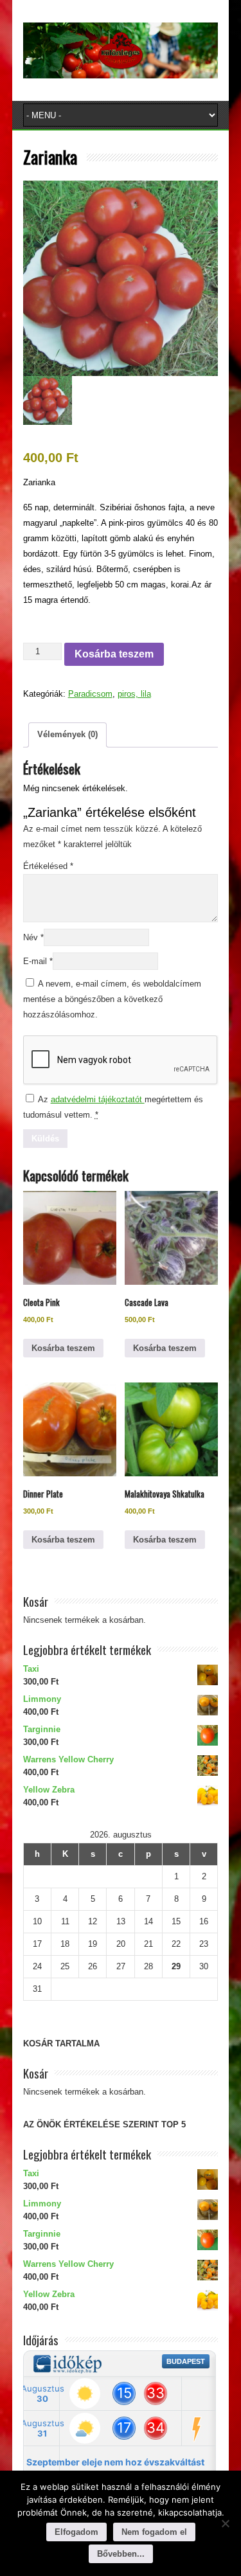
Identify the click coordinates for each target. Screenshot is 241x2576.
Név (33, 937)
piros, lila (134, 694)
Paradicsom (90, 694)
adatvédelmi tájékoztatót (98, 1099)
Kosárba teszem (114, 654)
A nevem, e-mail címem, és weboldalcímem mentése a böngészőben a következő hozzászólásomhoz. (112, 999)
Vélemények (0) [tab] (67, 734)
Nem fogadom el (154, 2532)
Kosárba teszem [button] (63, 1348)
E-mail (38, 961)
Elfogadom (76, 2532)
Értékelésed (48, 866)
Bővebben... (121, 2554)
